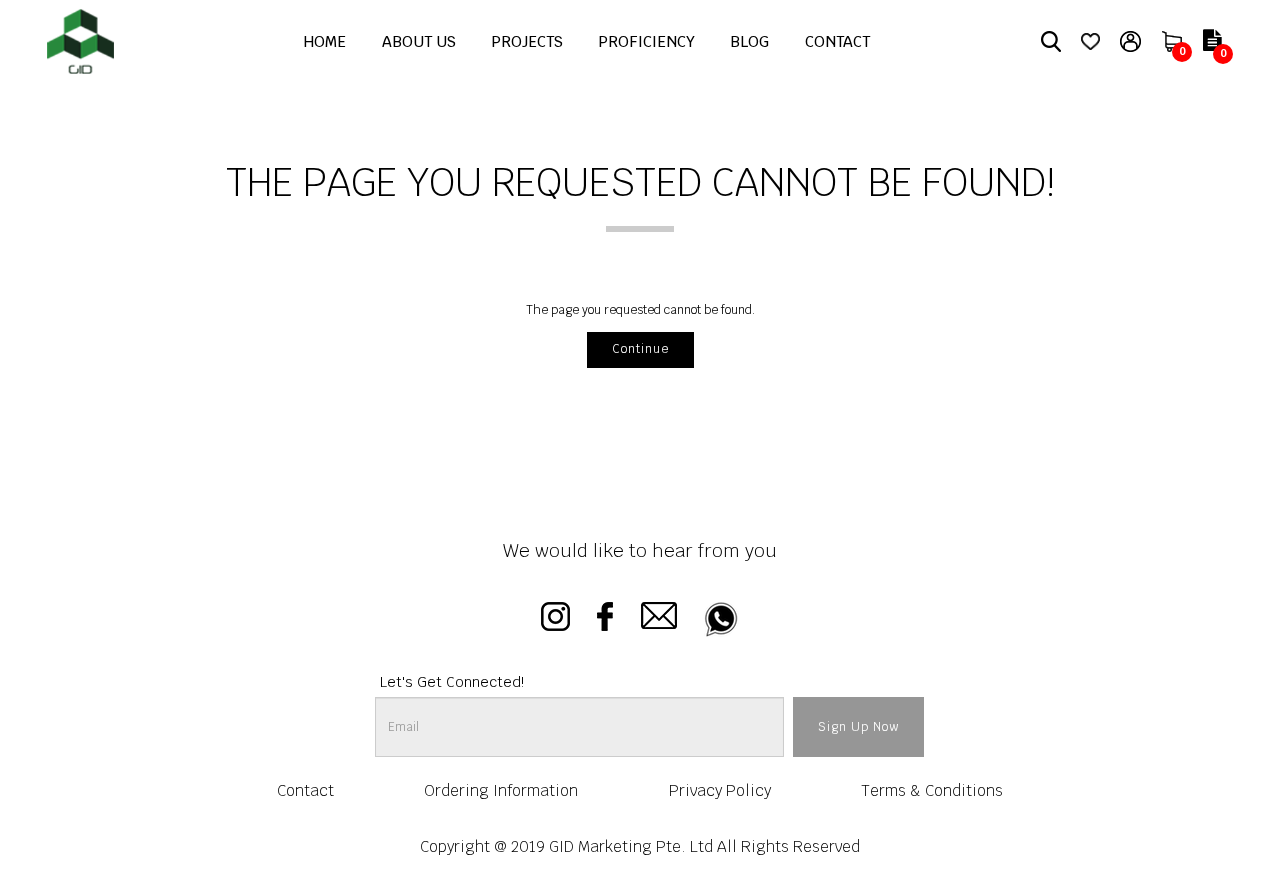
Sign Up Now (858, 727)
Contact (305, 790)
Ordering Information (501, 790)
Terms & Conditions (932, 790)
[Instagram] (555, 619)
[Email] (659, 619)
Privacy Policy (720, 790)
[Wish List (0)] (1090, 41)
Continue (640, 349)
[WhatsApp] (721, 619)
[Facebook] (605, 619)
